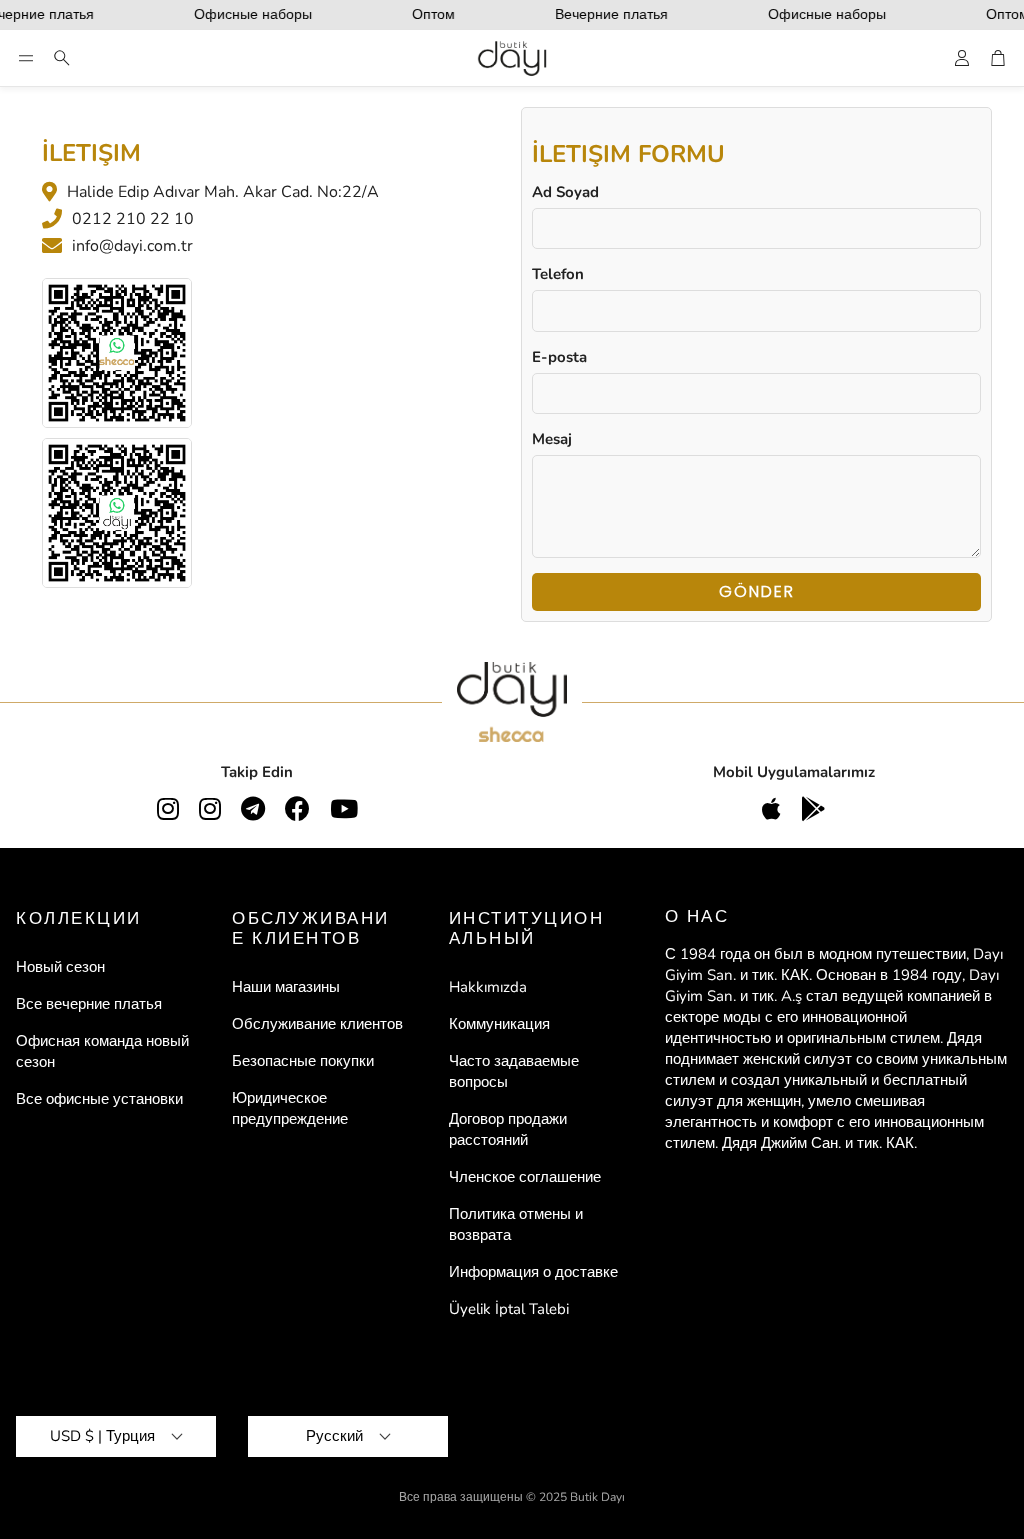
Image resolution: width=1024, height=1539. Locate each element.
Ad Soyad (565, 192)
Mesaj (552, 439)
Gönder (757, 591)
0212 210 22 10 (133, 219)
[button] (26, 58)
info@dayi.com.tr (132, 246)
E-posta (559, 357)
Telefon (558, 274)
